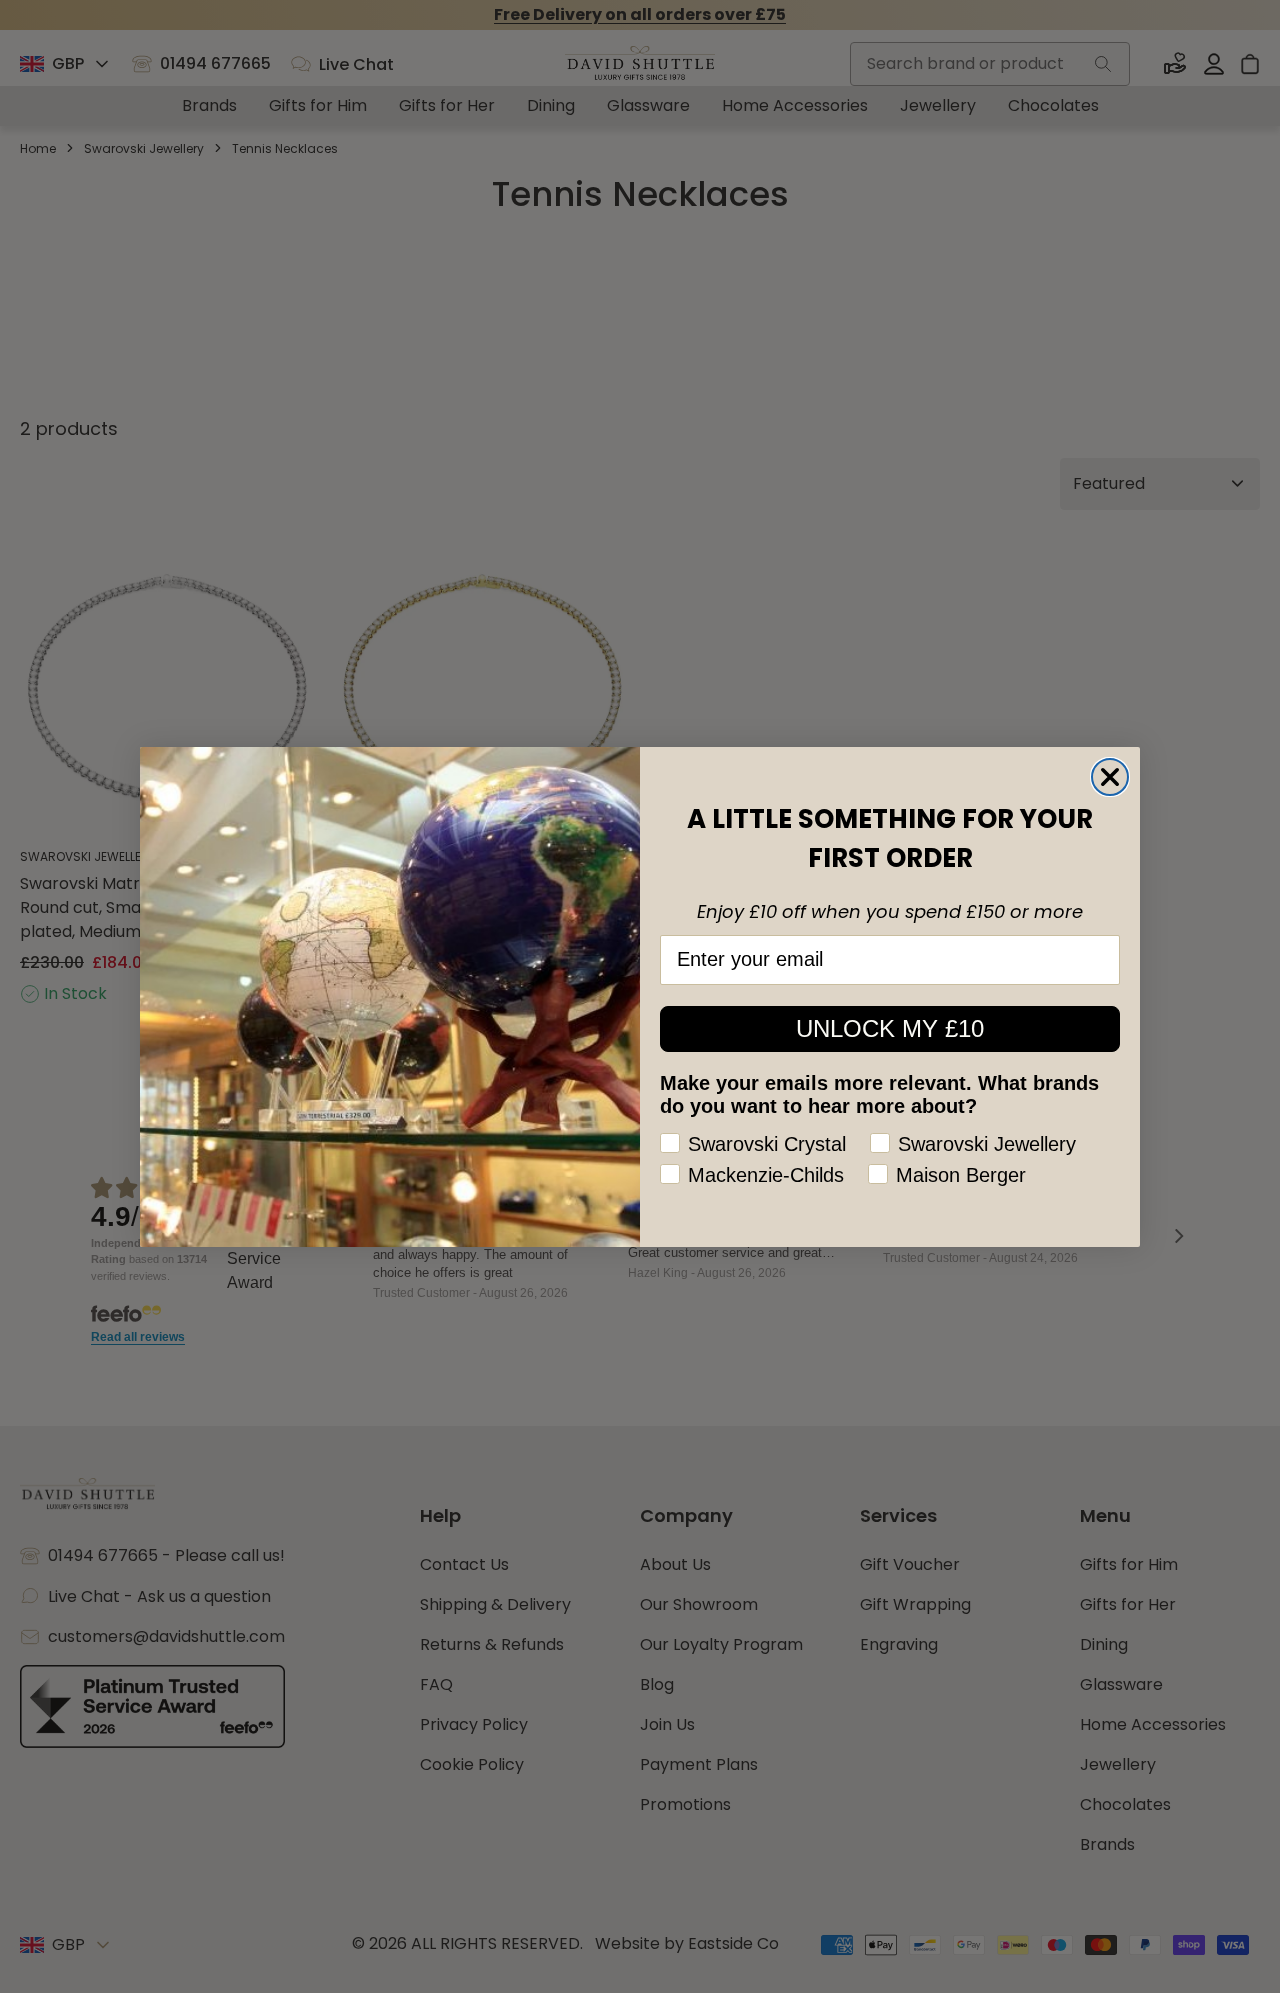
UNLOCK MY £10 (890, 1028)
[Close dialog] (1110, 777)
